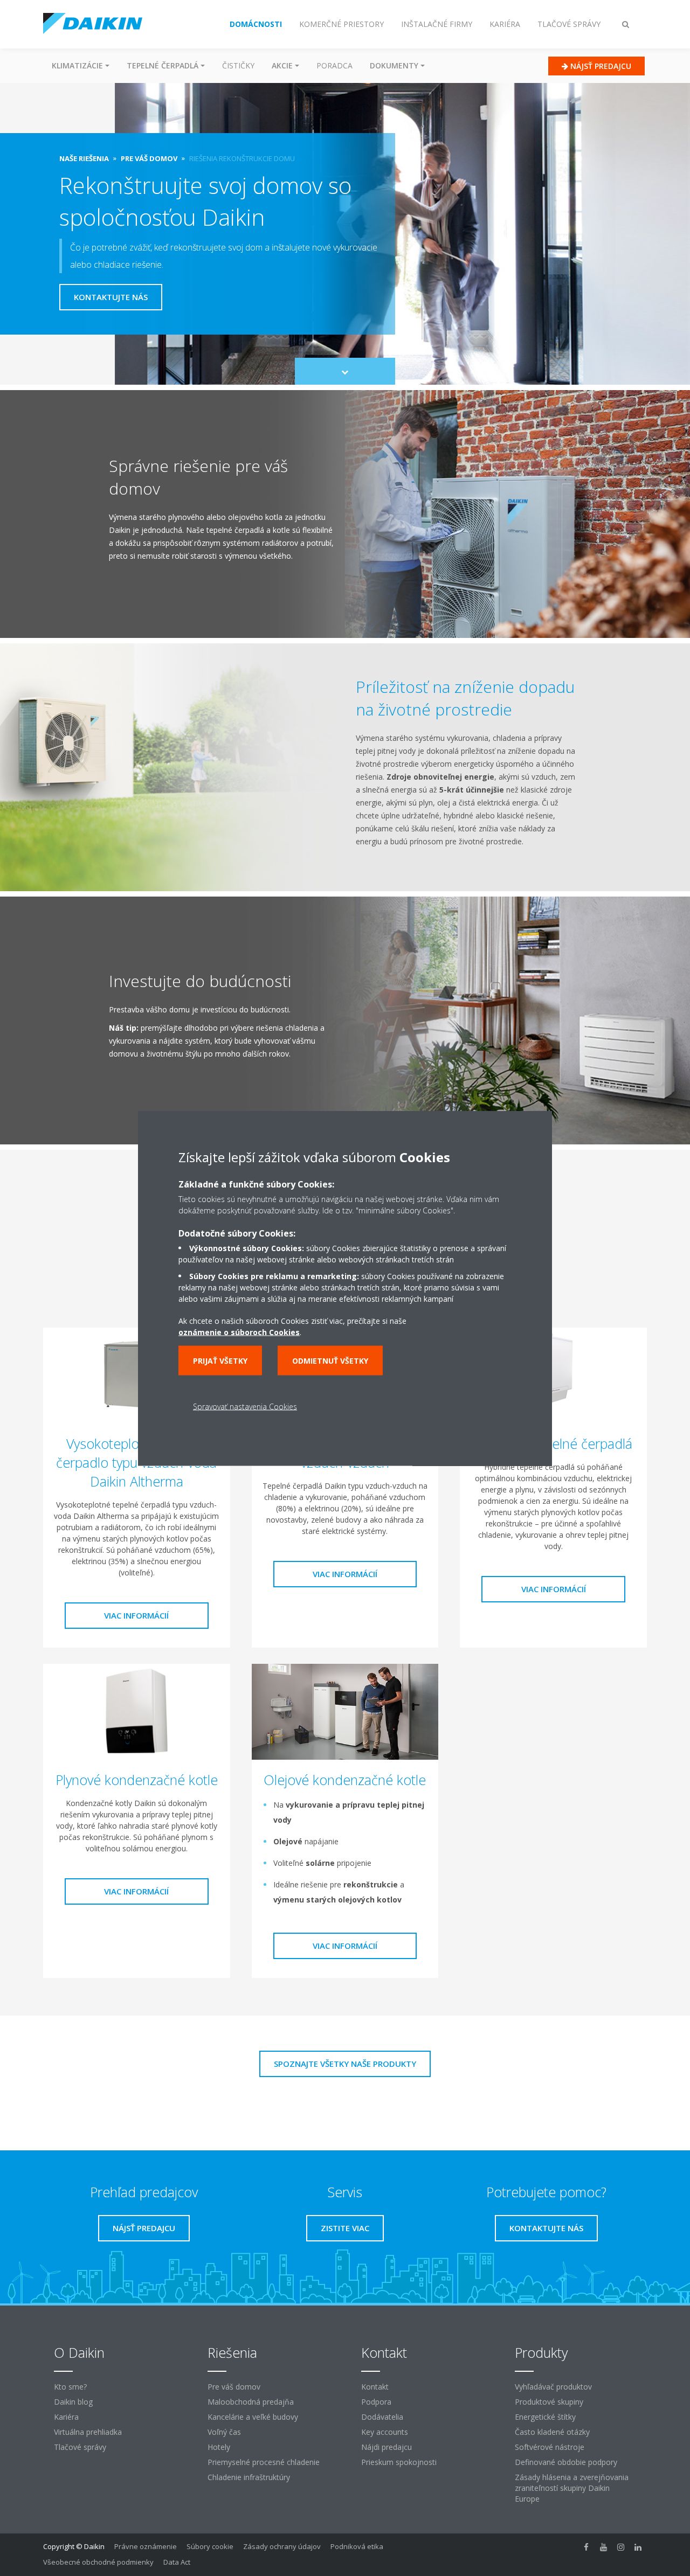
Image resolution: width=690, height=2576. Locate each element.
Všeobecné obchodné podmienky (98, 2562)
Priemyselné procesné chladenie (264, 2462)
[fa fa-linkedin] (638, 2547)
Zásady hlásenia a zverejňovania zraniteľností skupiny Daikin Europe (572, 2488)
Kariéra (66, 2417)
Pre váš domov (234, 2387)
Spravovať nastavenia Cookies (245, 1406)
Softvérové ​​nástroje (550, 2447)
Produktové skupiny (549, 2402)
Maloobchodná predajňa (251, 2402)
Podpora (376, 2402)
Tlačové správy (80, 2447)
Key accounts (385, 2432)
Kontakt (375, 2387)
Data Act (177, 2562)
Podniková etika (357, 2546)
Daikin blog (73, 2402)
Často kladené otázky (552, 2432)
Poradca (334, 65)
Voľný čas (224, 2432)
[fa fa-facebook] (586, 2547)
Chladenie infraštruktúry (249, 2477)
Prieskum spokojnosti (399, 2462)
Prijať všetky (220, 1360)
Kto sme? (70, 2387)
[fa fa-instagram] (621, 2547)
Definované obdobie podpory (566, 2462)
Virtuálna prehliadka (88, 2432)
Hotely (219, 2447)
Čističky (238, 65)
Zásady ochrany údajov (282, 2546)
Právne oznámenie (146, 2546)
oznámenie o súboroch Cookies (239, 1332)
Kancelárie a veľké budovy (253, 2417)
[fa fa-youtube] (604, 2547)
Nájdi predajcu (387, 2447)
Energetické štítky (545, 2417)
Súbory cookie (210, 2546)
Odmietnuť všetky (330, 1360)
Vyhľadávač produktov (553, 2387)
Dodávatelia (382, 2417)
